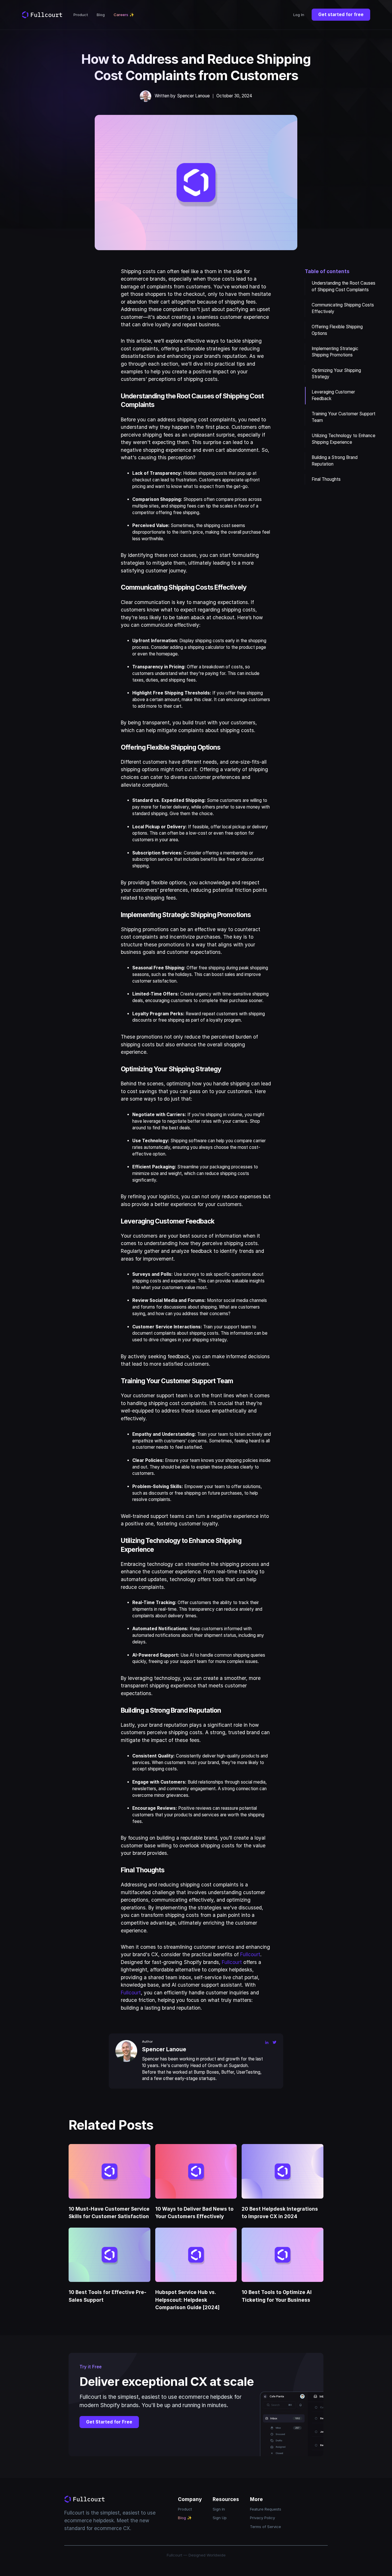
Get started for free (341, 15)
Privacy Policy (262, 2518)
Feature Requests (266, 2509)
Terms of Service (265, 2527)
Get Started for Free (109, 2422)
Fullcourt (250, 1954)
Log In (299, 15)
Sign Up (220, 2518)
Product (81, 15)
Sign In (219, 2509)
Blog (101, 15)
